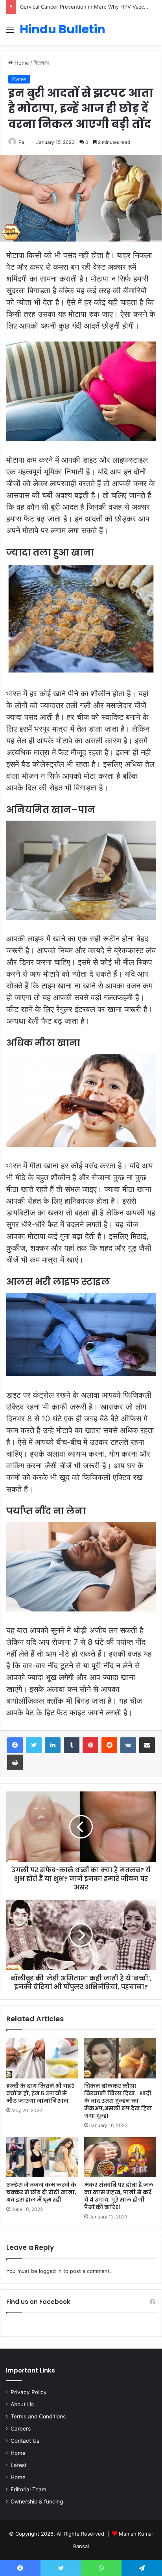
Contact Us (25, 2441)
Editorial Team (29, 2489)
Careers (21, 2429)
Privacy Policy (29, 2392)
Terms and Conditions (38, 2416)
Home (21, 63)
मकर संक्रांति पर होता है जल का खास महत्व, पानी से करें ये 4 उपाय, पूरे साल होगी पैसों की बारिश (119, 2196)
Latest (19, 2465)
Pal (22, 142)
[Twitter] (34, 1745)
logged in (50, 2271)
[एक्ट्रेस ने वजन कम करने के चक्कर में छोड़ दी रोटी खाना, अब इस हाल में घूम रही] (42, 2157)
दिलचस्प (41, 63)
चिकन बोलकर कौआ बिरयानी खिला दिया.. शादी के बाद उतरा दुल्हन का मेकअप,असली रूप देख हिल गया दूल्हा (118, 2101)
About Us (22, 2404)
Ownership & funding (37, 2502)
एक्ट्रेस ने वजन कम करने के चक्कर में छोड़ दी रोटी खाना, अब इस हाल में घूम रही (41, 2192)
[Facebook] (15, 1745)
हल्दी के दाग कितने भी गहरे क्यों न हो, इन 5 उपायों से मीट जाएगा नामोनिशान (40, 2093)
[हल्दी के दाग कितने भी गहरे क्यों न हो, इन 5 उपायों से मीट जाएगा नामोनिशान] (42, 2058)
